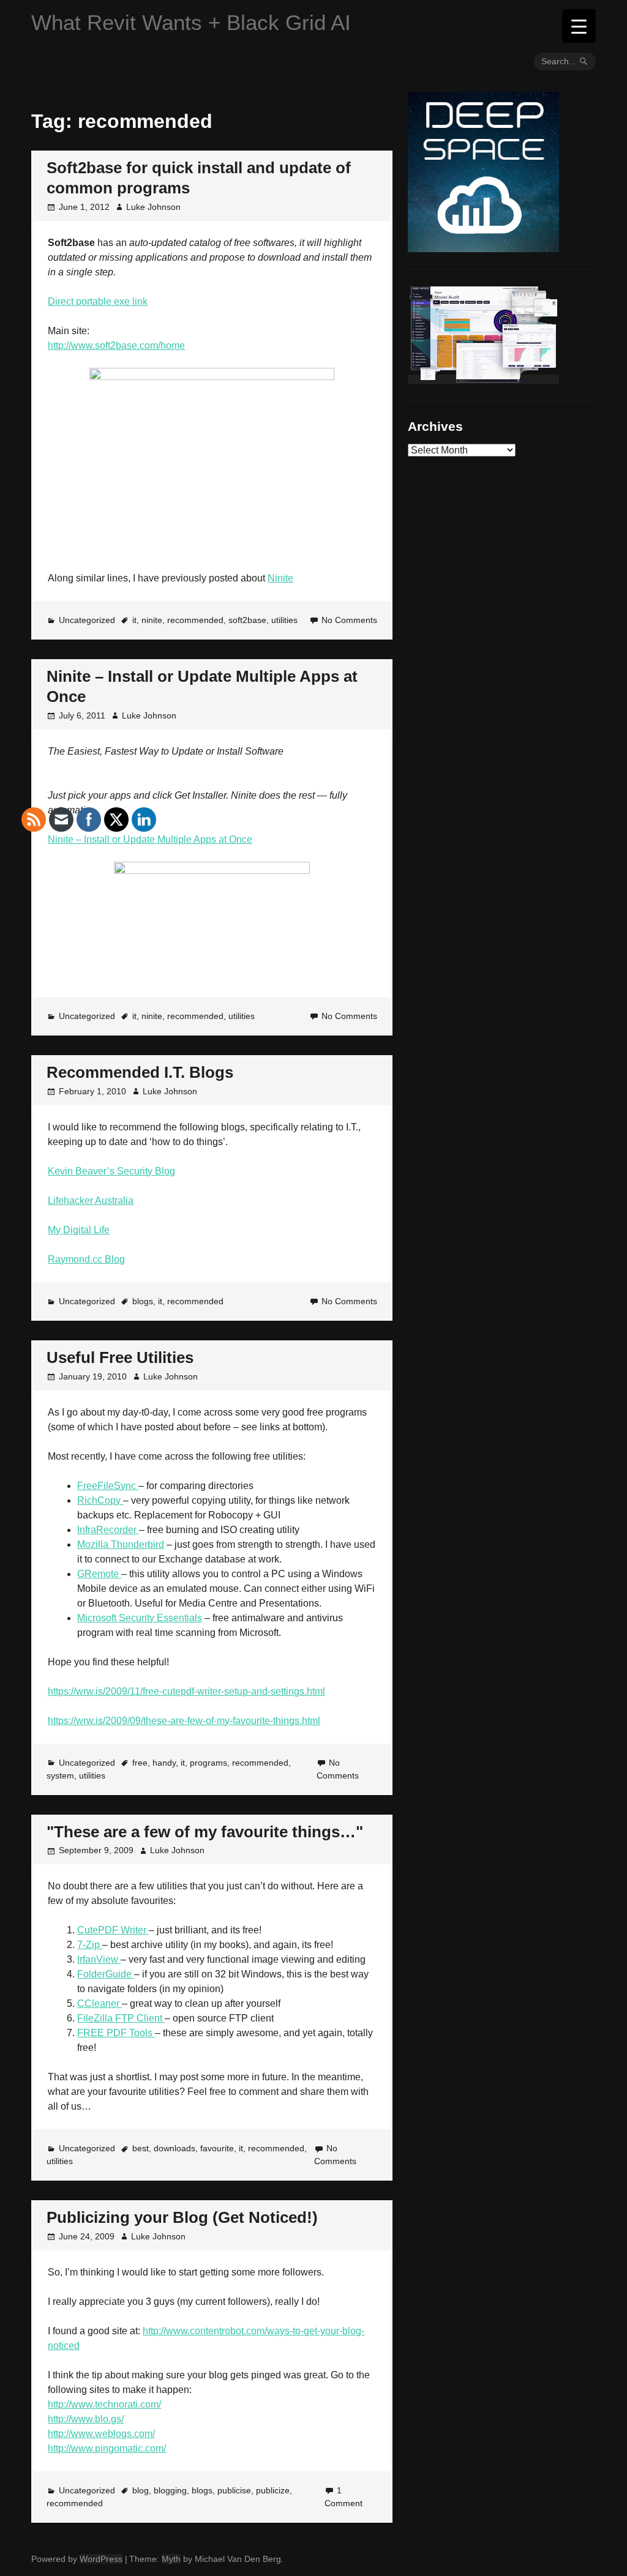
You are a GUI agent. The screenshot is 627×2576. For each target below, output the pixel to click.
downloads (175, 2148)
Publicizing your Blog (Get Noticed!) (182, 2217)
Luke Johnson (153, 207)
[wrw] (483, 379)
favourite (217, 2148)
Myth (171, 2559)
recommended (195, 620)
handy (164, 1763)
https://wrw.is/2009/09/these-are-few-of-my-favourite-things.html (184, 1721)
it (134, 620)
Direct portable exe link (98, 301)
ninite (152, 620)
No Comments (349, 620)
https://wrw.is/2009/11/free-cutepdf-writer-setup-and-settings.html (186, 1691)
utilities (284, 620)
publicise (234, 2490)
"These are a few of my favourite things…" (205, 1832)
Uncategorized (87, 620)
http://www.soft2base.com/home (116, 345)
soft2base (247, 620)
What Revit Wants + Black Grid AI (191, 22)
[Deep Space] (483, 247)
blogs (202, 2490)
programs (208, 1763)
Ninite (280, 578)
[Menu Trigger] (579, 26)
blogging (170, 2490)
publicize (273, 2490)
